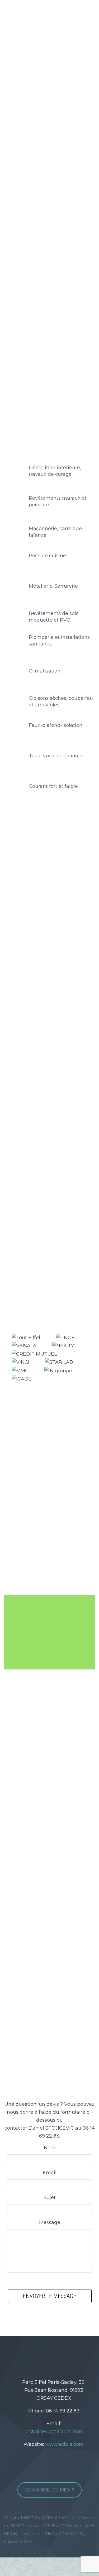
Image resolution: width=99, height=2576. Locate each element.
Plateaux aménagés (38, 915)
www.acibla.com (65, 2444)
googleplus (62, 2354)
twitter (30, 2354)
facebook (46, 2354)
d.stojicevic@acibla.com (54, 2432)
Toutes (22, 905)
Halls (40, 905)
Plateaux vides (68, 905)
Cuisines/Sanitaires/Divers (45, 924)
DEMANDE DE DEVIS (49, 2490)
